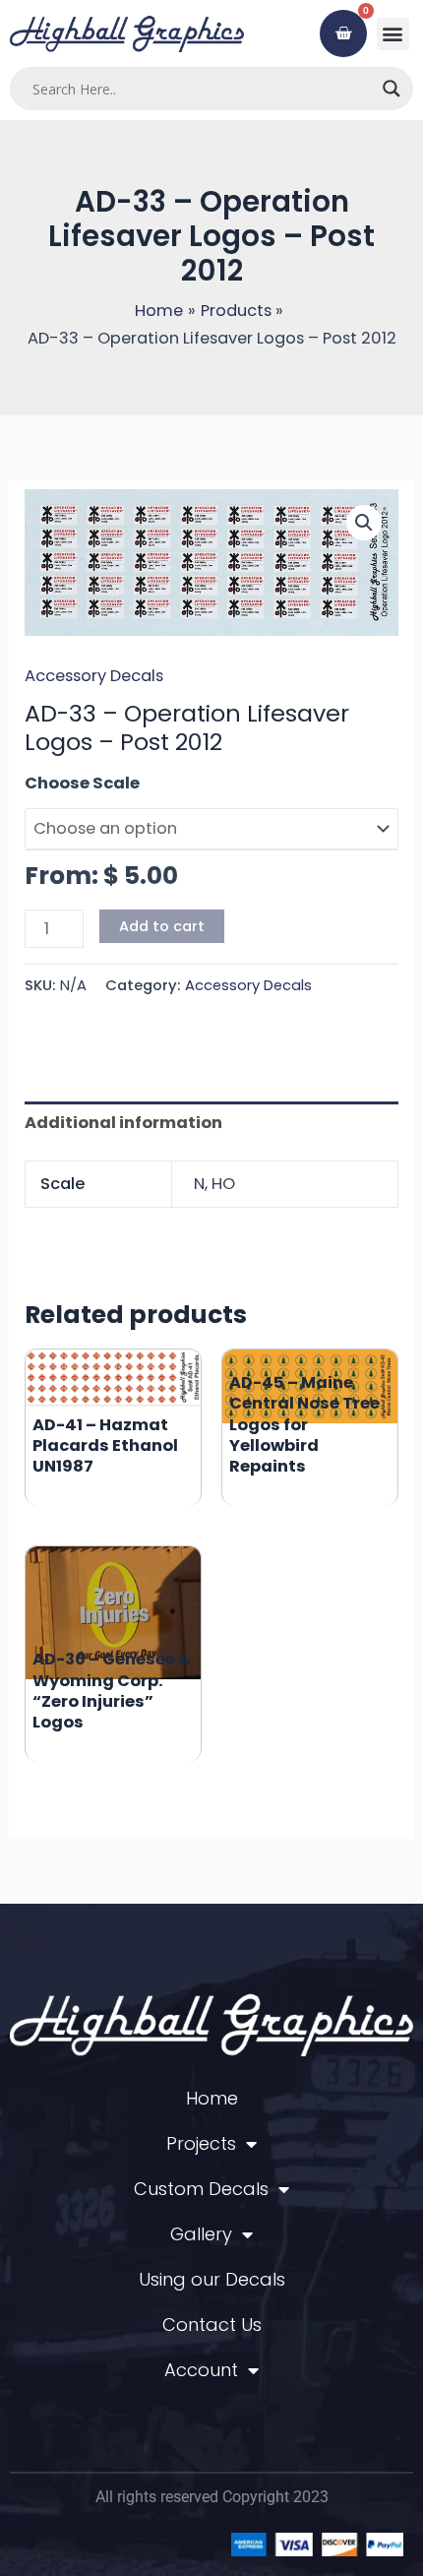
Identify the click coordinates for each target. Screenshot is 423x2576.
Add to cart (162, 926)
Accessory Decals (94, 676)
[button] (393, 34)
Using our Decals (212, 2279)
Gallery (201, 2234)
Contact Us (212, 2325)
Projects (201, 2143)
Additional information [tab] (123, 1123)
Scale (48, 783)
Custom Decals (201, 2189)
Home (212, 2098)
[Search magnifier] (392, 89)
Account (201, 2370)
